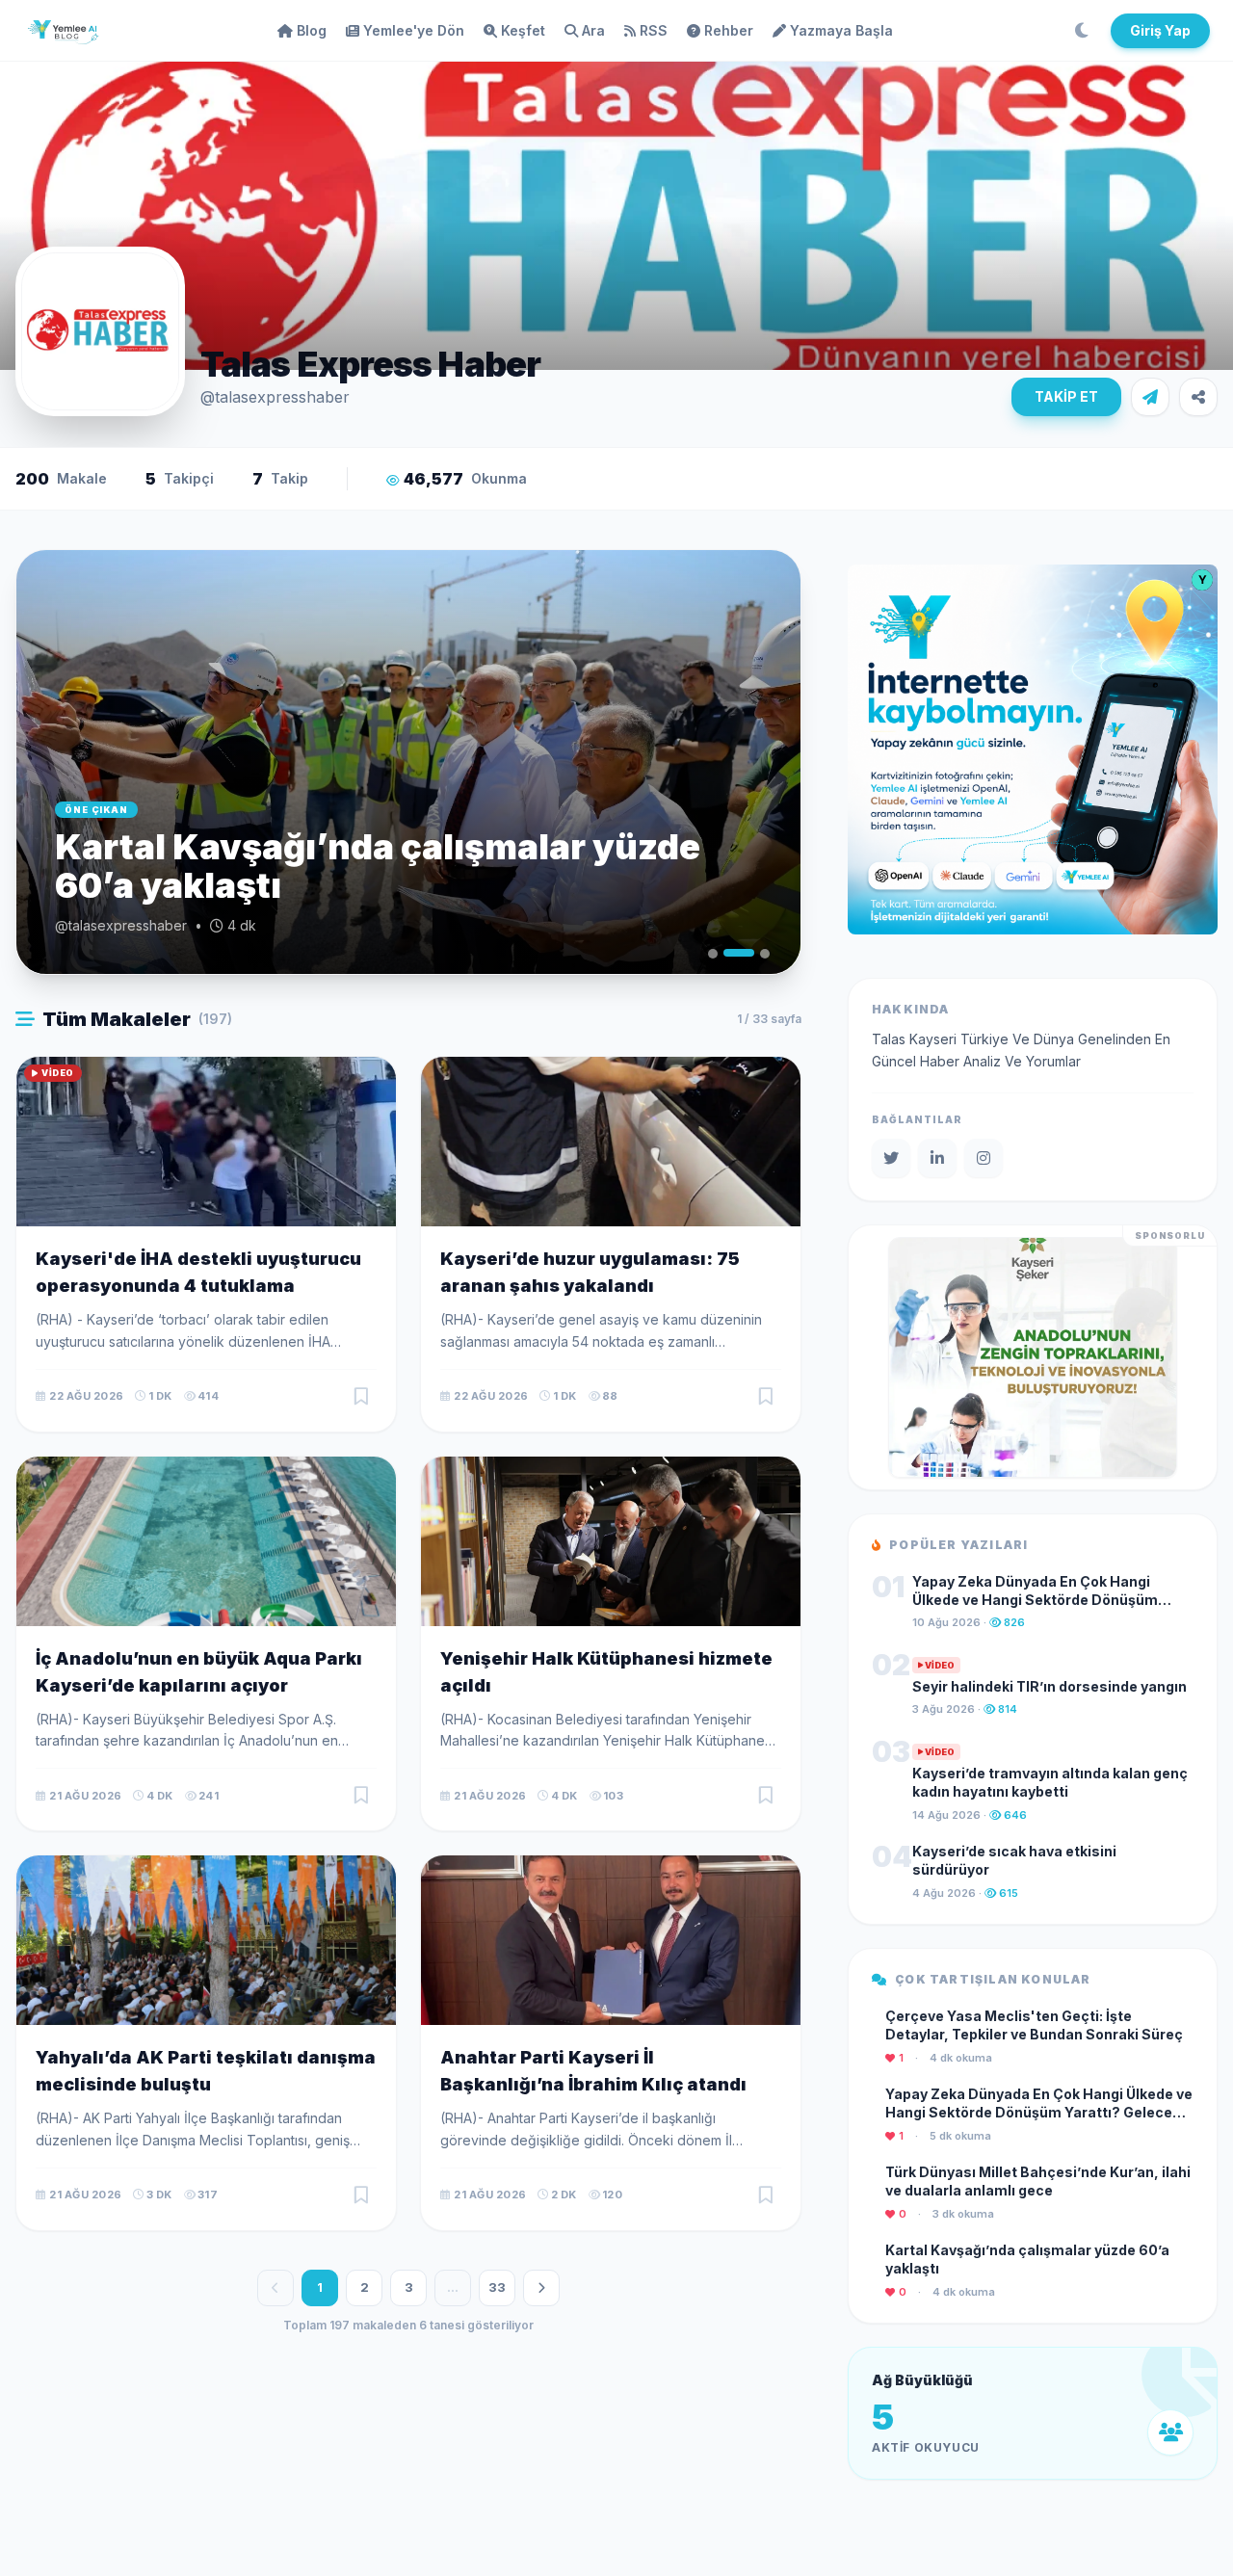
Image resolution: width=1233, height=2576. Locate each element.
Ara (593, 30)
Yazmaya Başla (841, 30)
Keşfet (523, 30)
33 (497, 2287)
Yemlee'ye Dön (414, 30)
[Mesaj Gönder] (1150, 397)
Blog (312, 30)
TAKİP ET (1066, 396)
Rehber (729, 30)
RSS (654, 30)
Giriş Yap (1160, 30)
